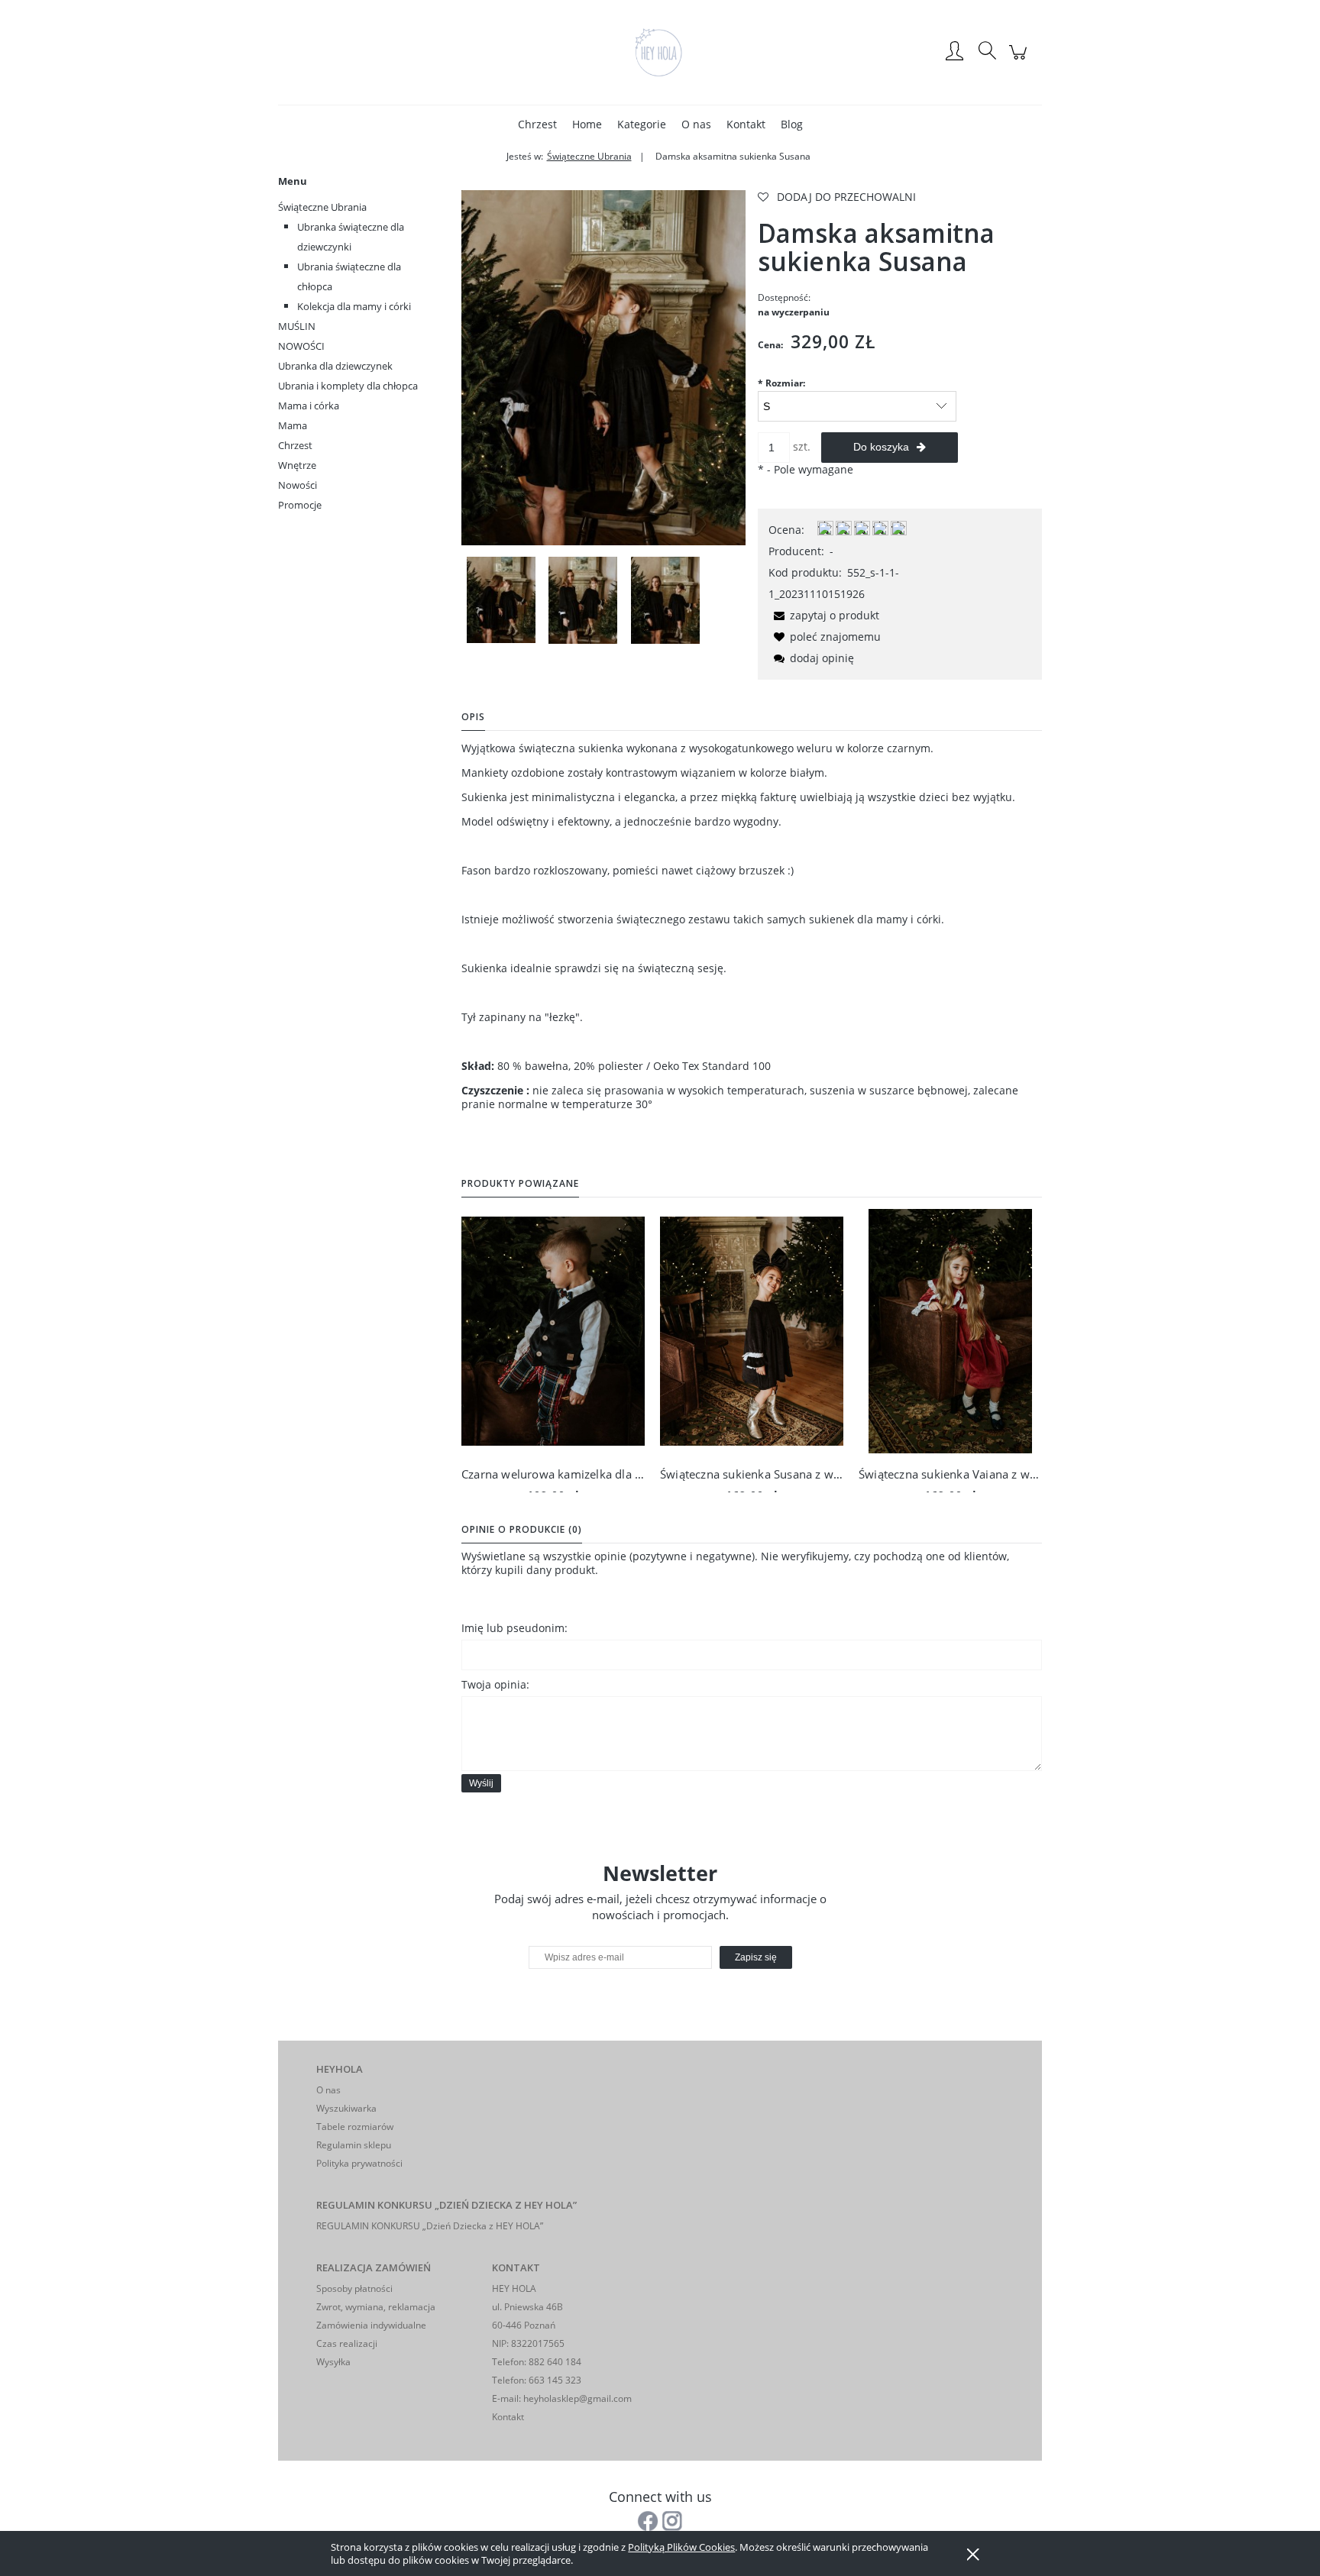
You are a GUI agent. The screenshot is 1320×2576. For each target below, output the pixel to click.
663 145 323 (554, 2380)
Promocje (300, 505)
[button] (824, 615)
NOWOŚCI (301, 346)
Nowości (298, 485)
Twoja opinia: (495, 1684)
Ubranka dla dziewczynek (335, 366)
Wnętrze (297, 465)
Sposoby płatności (354, 2288)
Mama (293, 425)
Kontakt (508, 2417)
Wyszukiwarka (346, 2108)
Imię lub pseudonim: (514, 1628)
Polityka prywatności (359, 2163)
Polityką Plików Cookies (681, 2547)
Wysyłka (333, 2362)
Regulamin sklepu (354, 2145)
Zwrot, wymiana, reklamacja (376, 2307)
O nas (328, 2090)
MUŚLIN (297, 326)
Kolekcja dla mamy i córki (354, 306)
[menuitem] (537, 124)
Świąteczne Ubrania (322, 207)
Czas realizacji (347, 2343)
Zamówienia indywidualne (371, 2325)
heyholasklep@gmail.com (577, 2398)
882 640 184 (554, 2362)
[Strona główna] (660, 52)
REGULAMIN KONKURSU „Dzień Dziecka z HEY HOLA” (430, 2226)
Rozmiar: (781, 383)
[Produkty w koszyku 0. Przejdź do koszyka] (1020, 60)
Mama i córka (309, 406)
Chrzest (295, 445)
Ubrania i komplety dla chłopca (348, 386)
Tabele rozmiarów (355, 2127)
